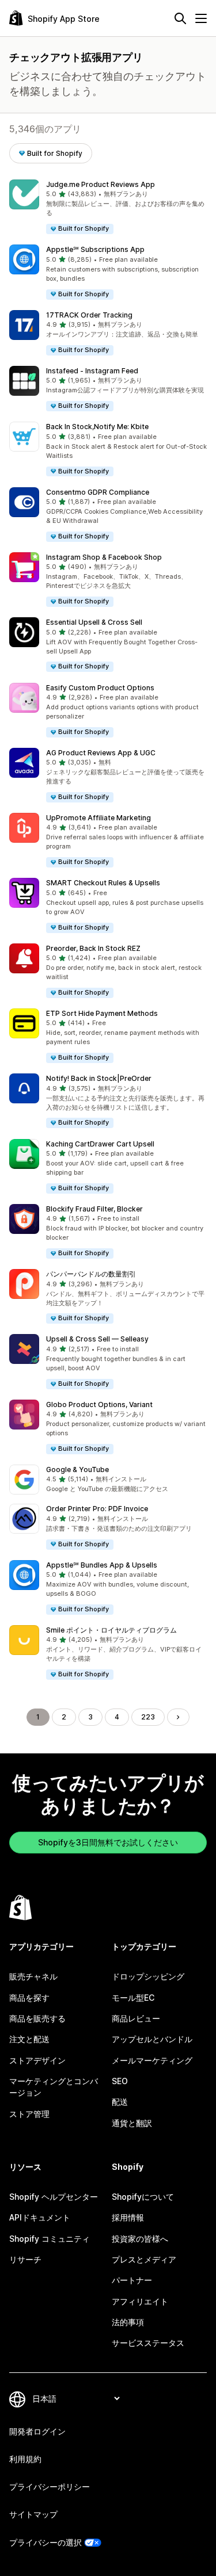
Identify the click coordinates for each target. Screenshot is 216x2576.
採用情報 (128, 2217)
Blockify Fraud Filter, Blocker (94, 1209)
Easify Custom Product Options (100, 688)
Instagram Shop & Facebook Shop (104, 557)
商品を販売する (37, 2018)
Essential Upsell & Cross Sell (94, 622)
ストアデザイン (37, 2060)
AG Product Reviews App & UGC (101, 753)
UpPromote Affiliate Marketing (98, 818)
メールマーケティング (152, 2060)
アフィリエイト (140, 2301)
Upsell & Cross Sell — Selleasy (97, 1339)
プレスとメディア (144, 2259)
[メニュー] (201, 18)
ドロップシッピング (148, 1976)
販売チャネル (33, 1976)
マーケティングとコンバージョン (54, 2087)
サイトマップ (33, 2514)
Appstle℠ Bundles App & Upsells (102, 1565)
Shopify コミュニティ (50, 2239)
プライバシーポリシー (50, 2487)
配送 (120, 2102)
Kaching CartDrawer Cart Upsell (100, 1144)
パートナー (132, 2280)
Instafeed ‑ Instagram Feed (92, 371)
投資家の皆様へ (140, 2239)
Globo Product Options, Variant (99, 1404)
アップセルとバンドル (152, 2039)
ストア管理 (29, 2114)
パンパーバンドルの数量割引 (91, 1274)
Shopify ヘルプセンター (54, 2197)
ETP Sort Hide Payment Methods (102, 1013)
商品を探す (29, 1998)
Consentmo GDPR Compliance (98, 492)
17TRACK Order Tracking (89, 315)
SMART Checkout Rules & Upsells (103, 883)
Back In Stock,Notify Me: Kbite (97, 427)
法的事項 (128, 2322)
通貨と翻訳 (132, 2123)
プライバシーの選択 (46, 2542)
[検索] (180, 18)
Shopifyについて (143, 2197)
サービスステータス (148, 2343)
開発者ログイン (37, 2431)
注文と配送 (29, 2039)
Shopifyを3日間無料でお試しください (108, 1842)
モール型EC (133, 1998)
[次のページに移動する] (178, 1717)
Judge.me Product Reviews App (101, 184)
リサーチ (25, 2259)
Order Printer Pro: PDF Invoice (97, 1509)
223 (148, 1717)
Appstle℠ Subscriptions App (95, 249)
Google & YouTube (77, 1469)
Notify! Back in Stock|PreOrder (99, 1078)
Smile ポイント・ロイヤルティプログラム (111, 1630)
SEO (120, 2081)
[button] (108, 207)
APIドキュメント (40, 2217)
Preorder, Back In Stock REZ (93, 948)
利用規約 (25, 2459)
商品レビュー (136, 2018)
